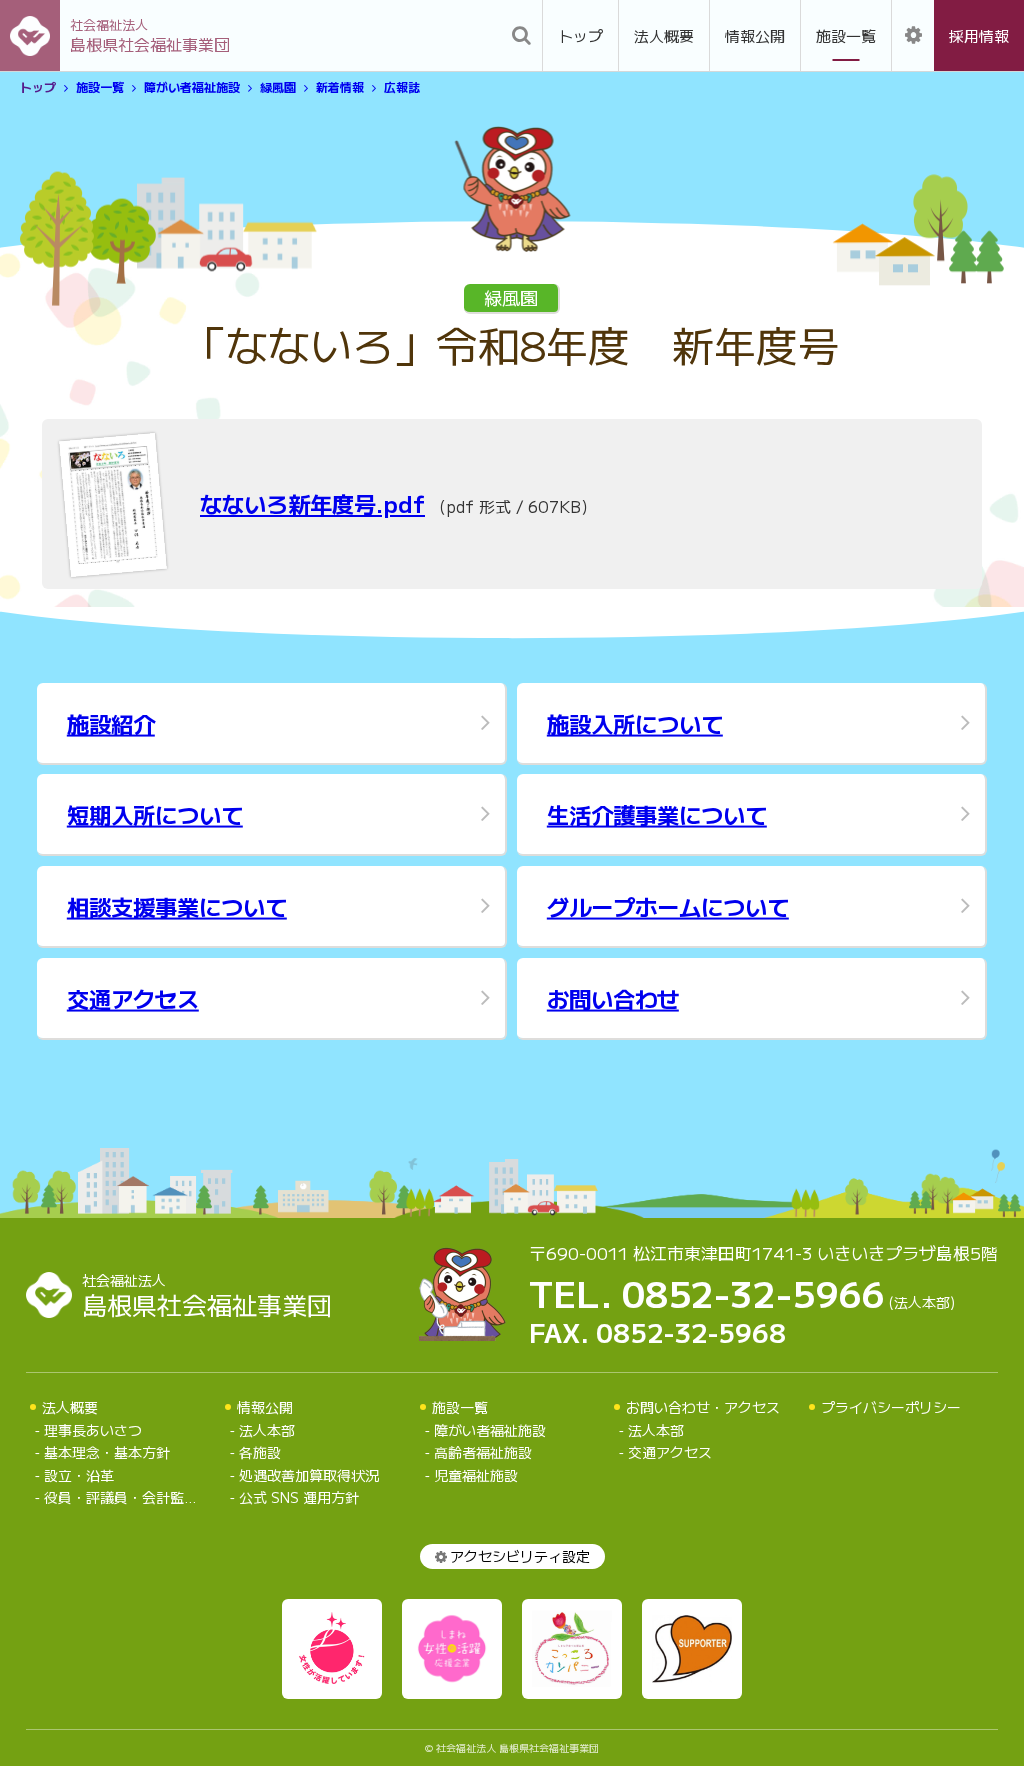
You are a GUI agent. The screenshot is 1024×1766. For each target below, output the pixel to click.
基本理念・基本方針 (107, 1452)
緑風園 (278, 87)
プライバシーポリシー (891, 1407)
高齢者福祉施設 (483, 1452)
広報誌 (402, 87)
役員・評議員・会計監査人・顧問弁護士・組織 (127, 1497)
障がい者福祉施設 (192, 87)
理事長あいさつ (93, 1430)
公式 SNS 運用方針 (299, 1497)
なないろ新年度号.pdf (312, 503)
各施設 (260, 1452)
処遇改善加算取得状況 (309, 1475)
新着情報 (340, 87)
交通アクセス (670, 1452)
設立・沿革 (79, 1475)
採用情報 (979, 35)
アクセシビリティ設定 (520, 1556)
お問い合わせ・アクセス (703, 1407)
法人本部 (267, 1430)
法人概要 (664, 35)
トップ (580, 35)
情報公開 (755, 35)
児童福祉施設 (476, 1475)
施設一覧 (846, 35)
